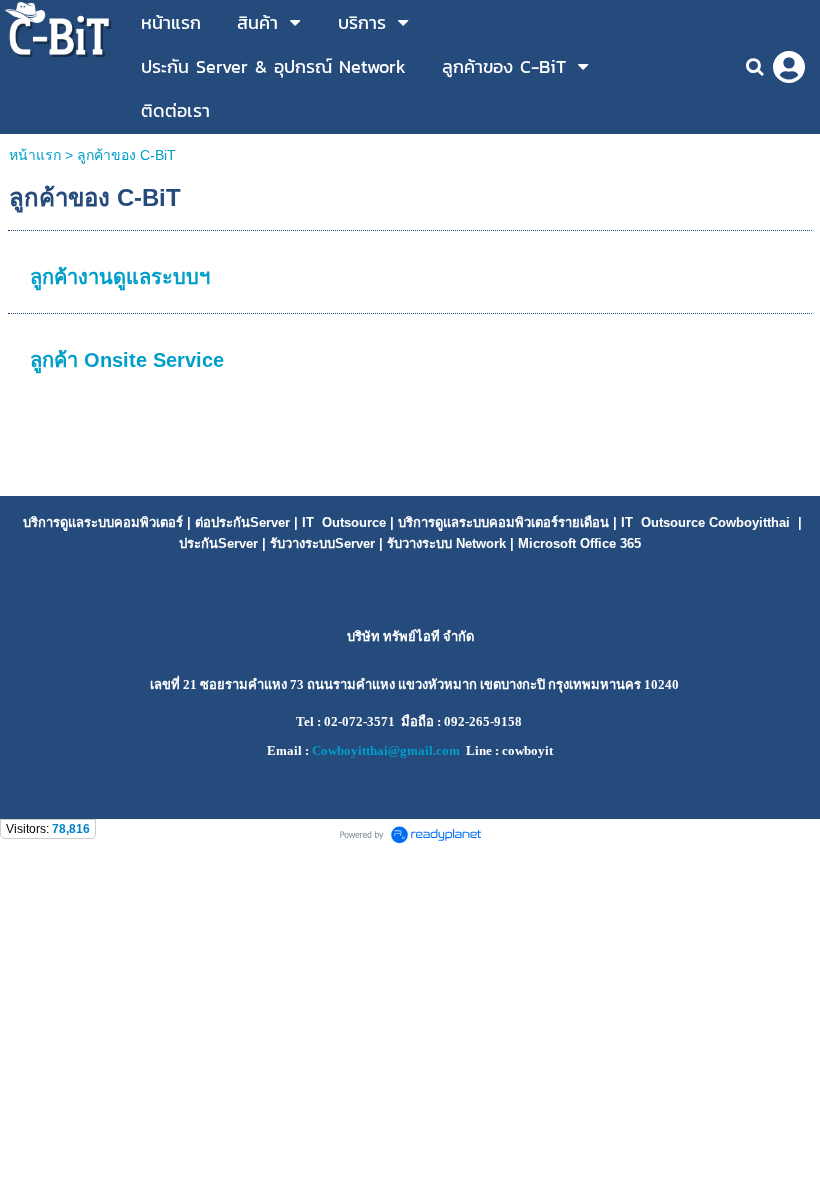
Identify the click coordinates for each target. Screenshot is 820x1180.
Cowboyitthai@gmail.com (386, 750)
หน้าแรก (35, 155)
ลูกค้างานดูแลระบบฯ (120, 277)
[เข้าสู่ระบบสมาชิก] (789, 67)
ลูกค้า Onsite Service (127, 360)
